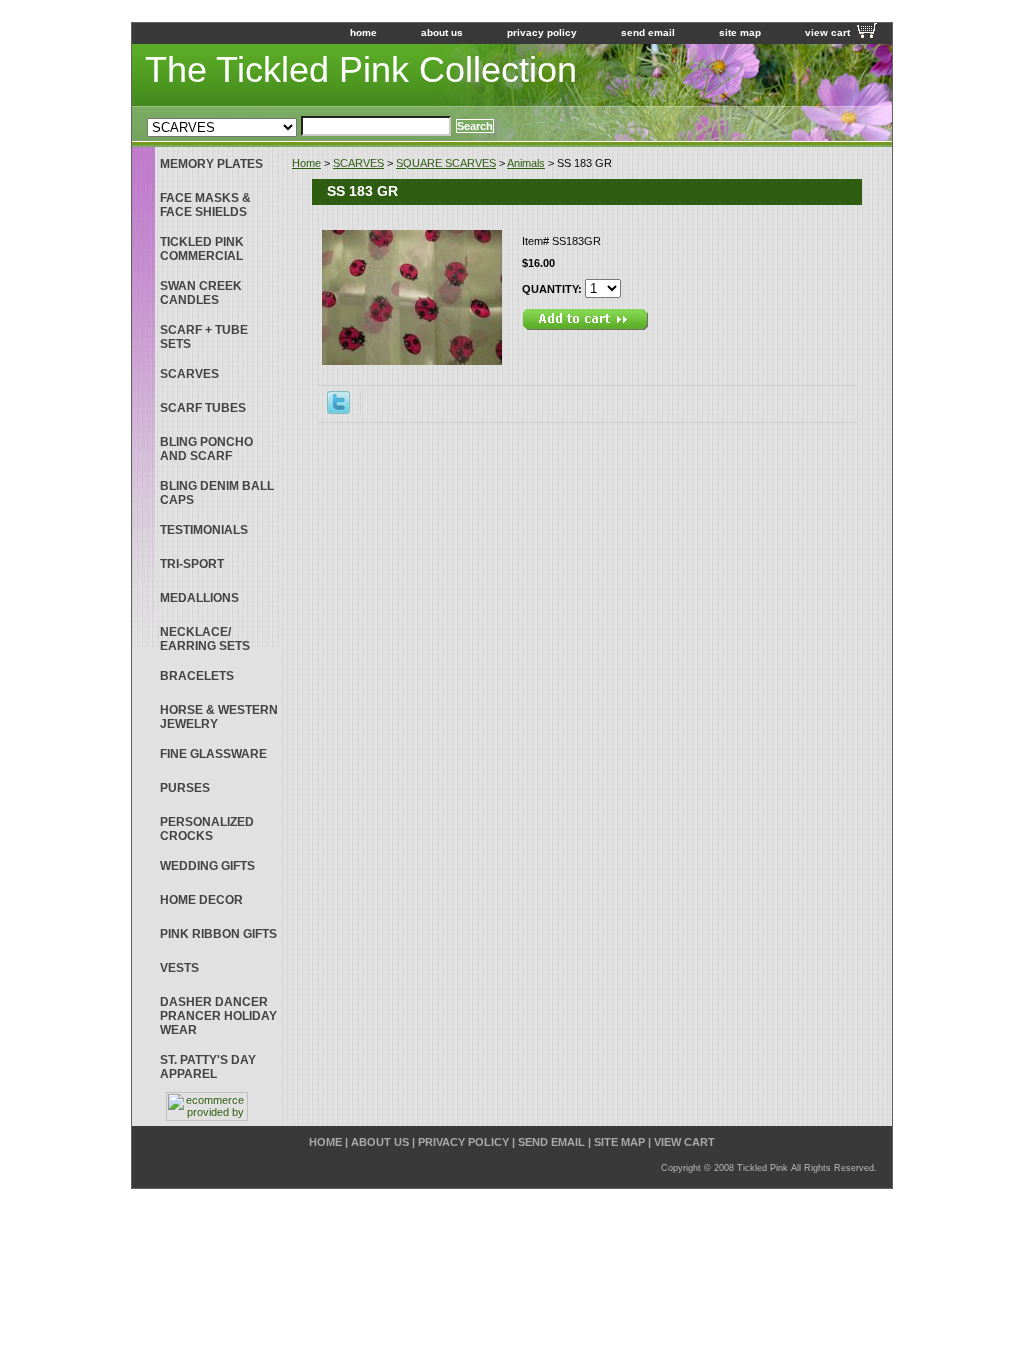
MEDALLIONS (199, 598)
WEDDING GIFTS (207, 866)
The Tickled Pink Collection (361, 69)
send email (648, 32)
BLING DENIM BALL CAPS (217, 493)
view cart (827, 32)
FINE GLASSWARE (213, 754)
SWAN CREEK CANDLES (201, 293)
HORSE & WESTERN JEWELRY (219, 717)
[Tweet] (338, 410)
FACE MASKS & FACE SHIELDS (205, 205)
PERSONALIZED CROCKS (207, 829)
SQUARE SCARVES (446, 163)
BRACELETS (197, 676)
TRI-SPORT (192, 564)
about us (442, 32)
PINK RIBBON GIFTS (218, 934)
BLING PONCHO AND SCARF (206, 449)
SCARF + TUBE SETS (204, 337)
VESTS (179, 968)
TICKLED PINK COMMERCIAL (202, 249)
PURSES (185, 788)
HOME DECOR (201, 900)
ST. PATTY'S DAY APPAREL (208, 1067)
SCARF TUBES (203, 408)
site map (740, 32)
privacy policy (542, 32)
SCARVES (358, 163)
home (363, 32)
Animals (526, 163)
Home (306, 163)
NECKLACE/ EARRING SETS (205, 639)
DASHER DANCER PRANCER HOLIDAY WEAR (218, 1016)
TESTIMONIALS (204, 530)
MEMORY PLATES (211, 164)
